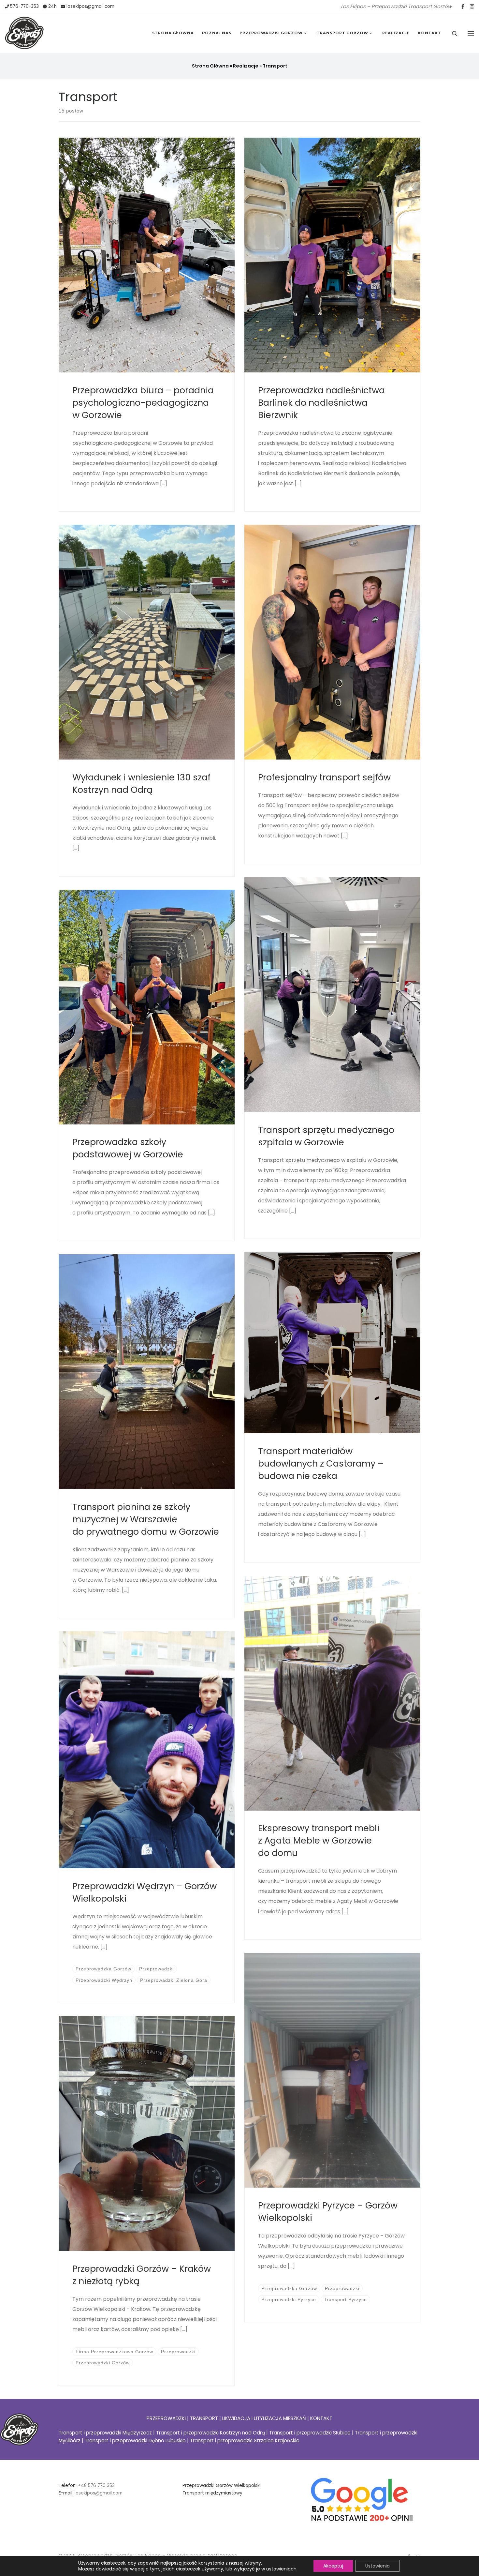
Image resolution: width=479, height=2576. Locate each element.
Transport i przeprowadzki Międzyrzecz (105, 2433)
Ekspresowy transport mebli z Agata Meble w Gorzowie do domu (319, 1840)
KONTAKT (321, 2418)
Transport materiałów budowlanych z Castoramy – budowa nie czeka (321, 1463)
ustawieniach (281, 2569)
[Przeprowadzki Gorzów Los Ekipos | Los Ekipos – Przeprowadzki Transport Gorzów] (24, 32)
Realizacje (246, 66)
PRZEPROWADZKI (166, 2418)
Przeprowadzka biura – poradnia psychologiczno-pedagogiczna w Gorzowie (143, 403)
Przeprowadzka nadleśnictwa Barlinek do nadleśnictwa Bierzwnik (321, 403)
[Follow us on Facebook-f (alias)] (463, 6)
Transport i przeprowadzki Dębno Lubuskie (135, 2440)
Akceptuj (333, 2566)
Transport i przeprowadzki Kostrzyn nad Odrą (210, 2433)
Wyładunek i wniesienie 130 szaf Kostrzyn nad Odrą (141, 783)
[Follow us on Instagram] (472, 6)
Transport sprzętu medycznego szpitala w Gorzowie (326, 1136)
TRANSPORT (205, 2418)
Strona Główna (210, 66)
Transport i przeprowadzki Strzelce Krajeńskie (245, 2440)
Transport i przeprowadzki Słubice (310, 2433)
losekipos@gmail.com (99, 2493)
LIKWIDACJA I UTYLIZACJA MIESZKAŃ (264, 2418)
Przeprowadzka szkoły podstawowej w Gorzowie (128, 1148)
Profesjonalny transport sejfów (324, 777)
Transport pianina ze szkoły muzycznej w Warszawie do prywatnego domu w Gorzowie (146, 1519)
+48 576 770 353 (96, 2486)
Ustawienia (377, 2566)
